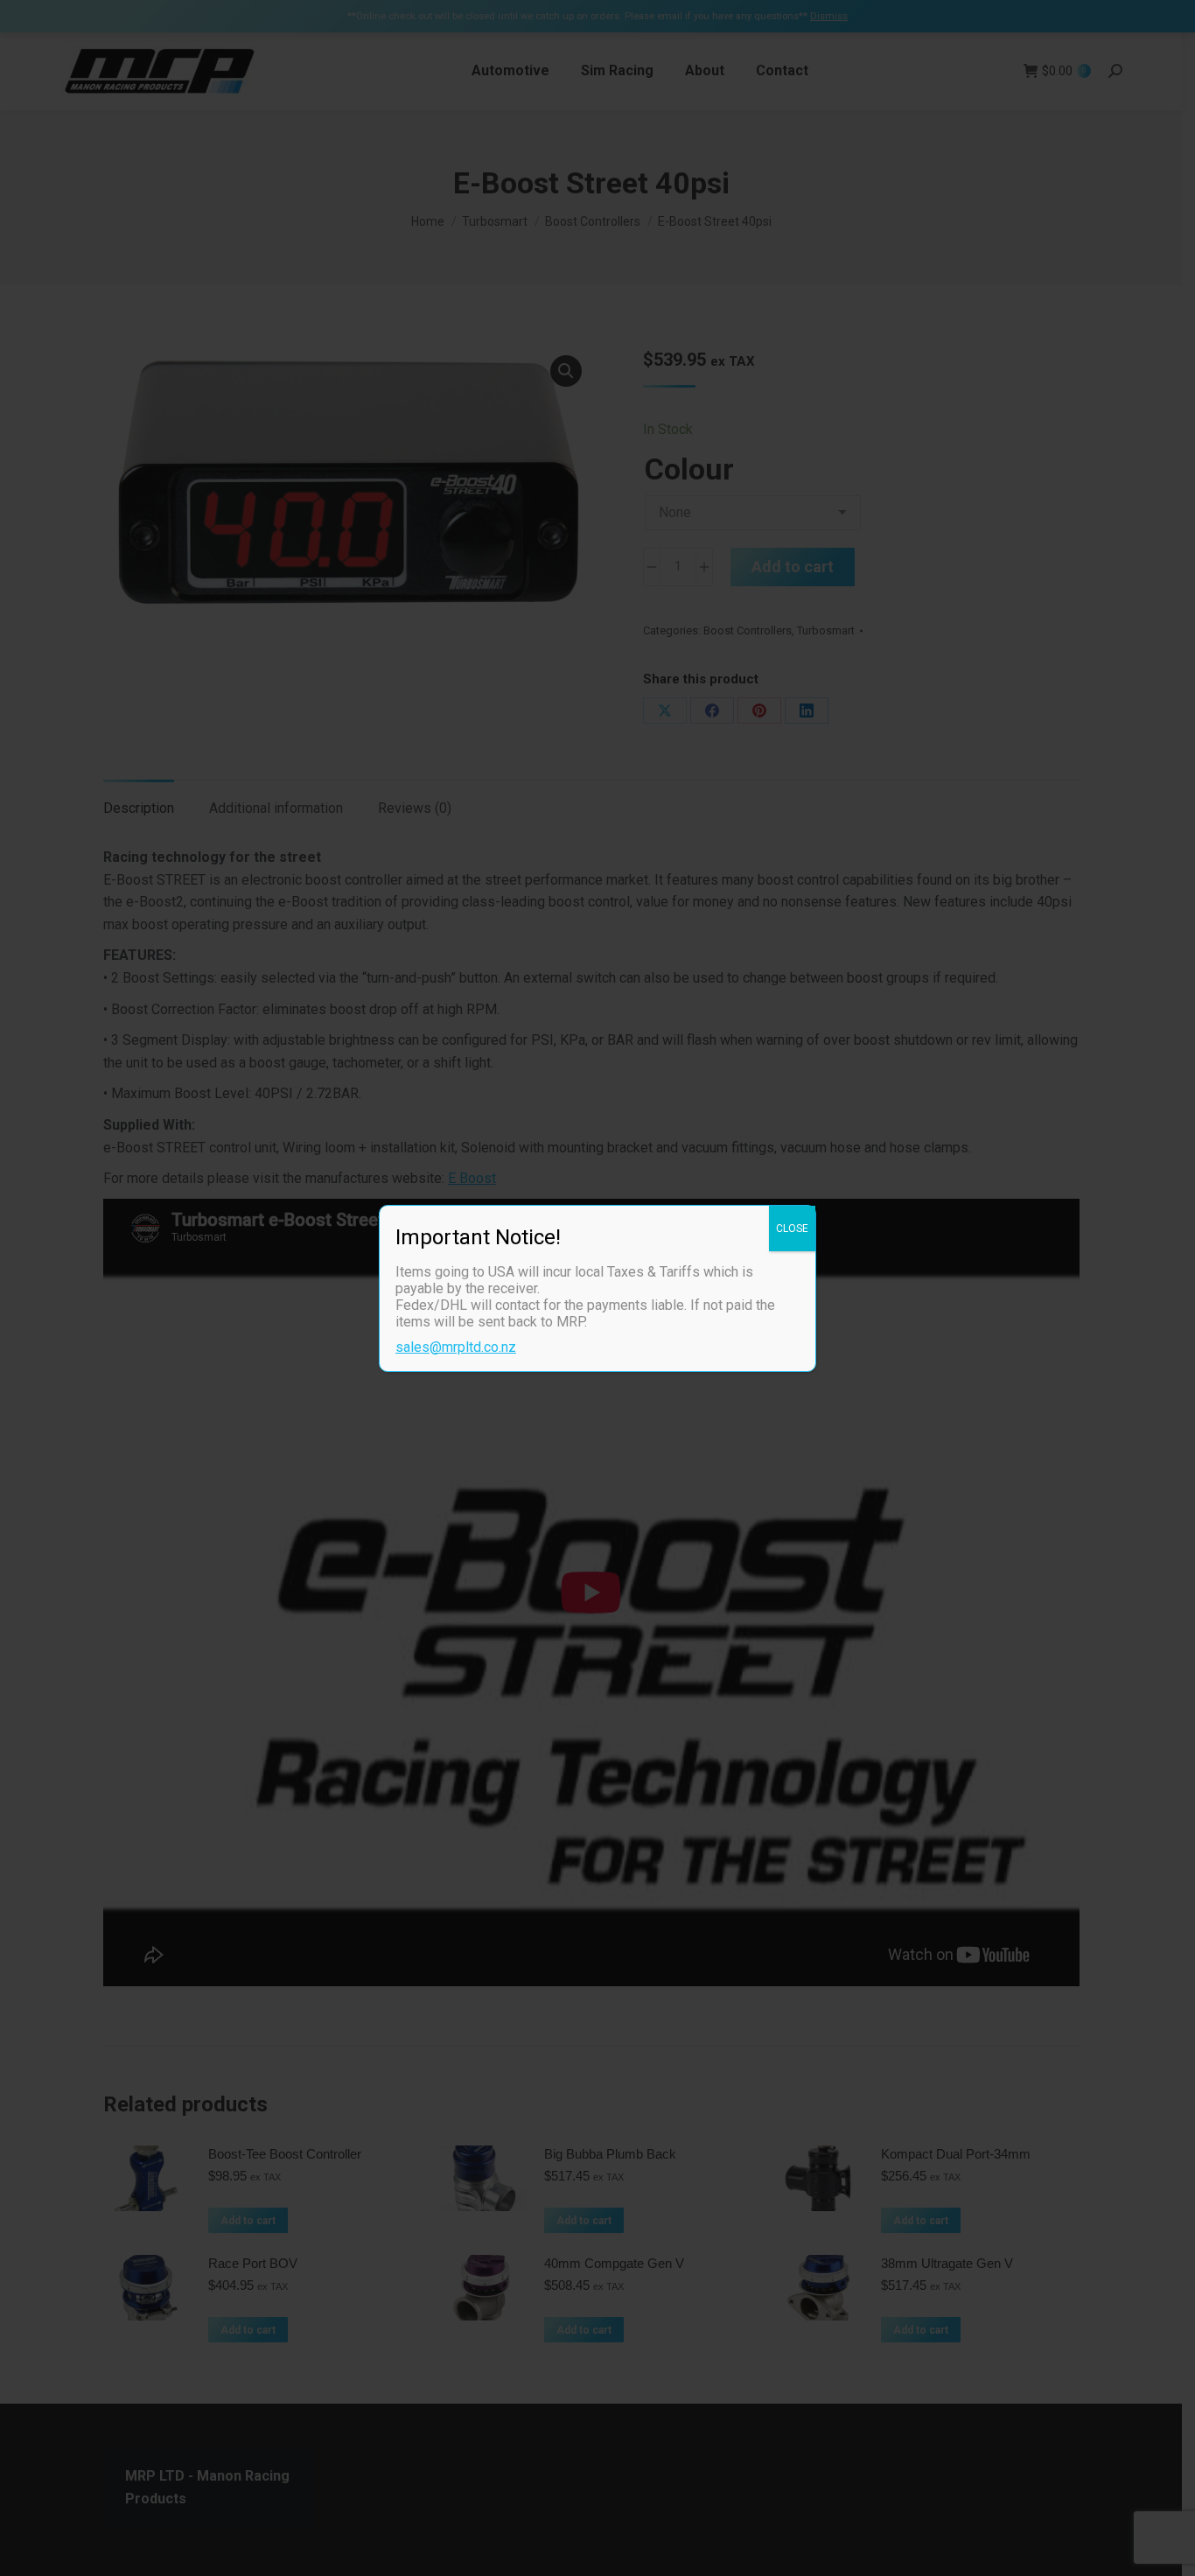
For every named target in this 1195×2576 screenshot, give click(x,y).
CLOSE (792, 1228)
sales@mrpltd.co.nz (456, 1347)
